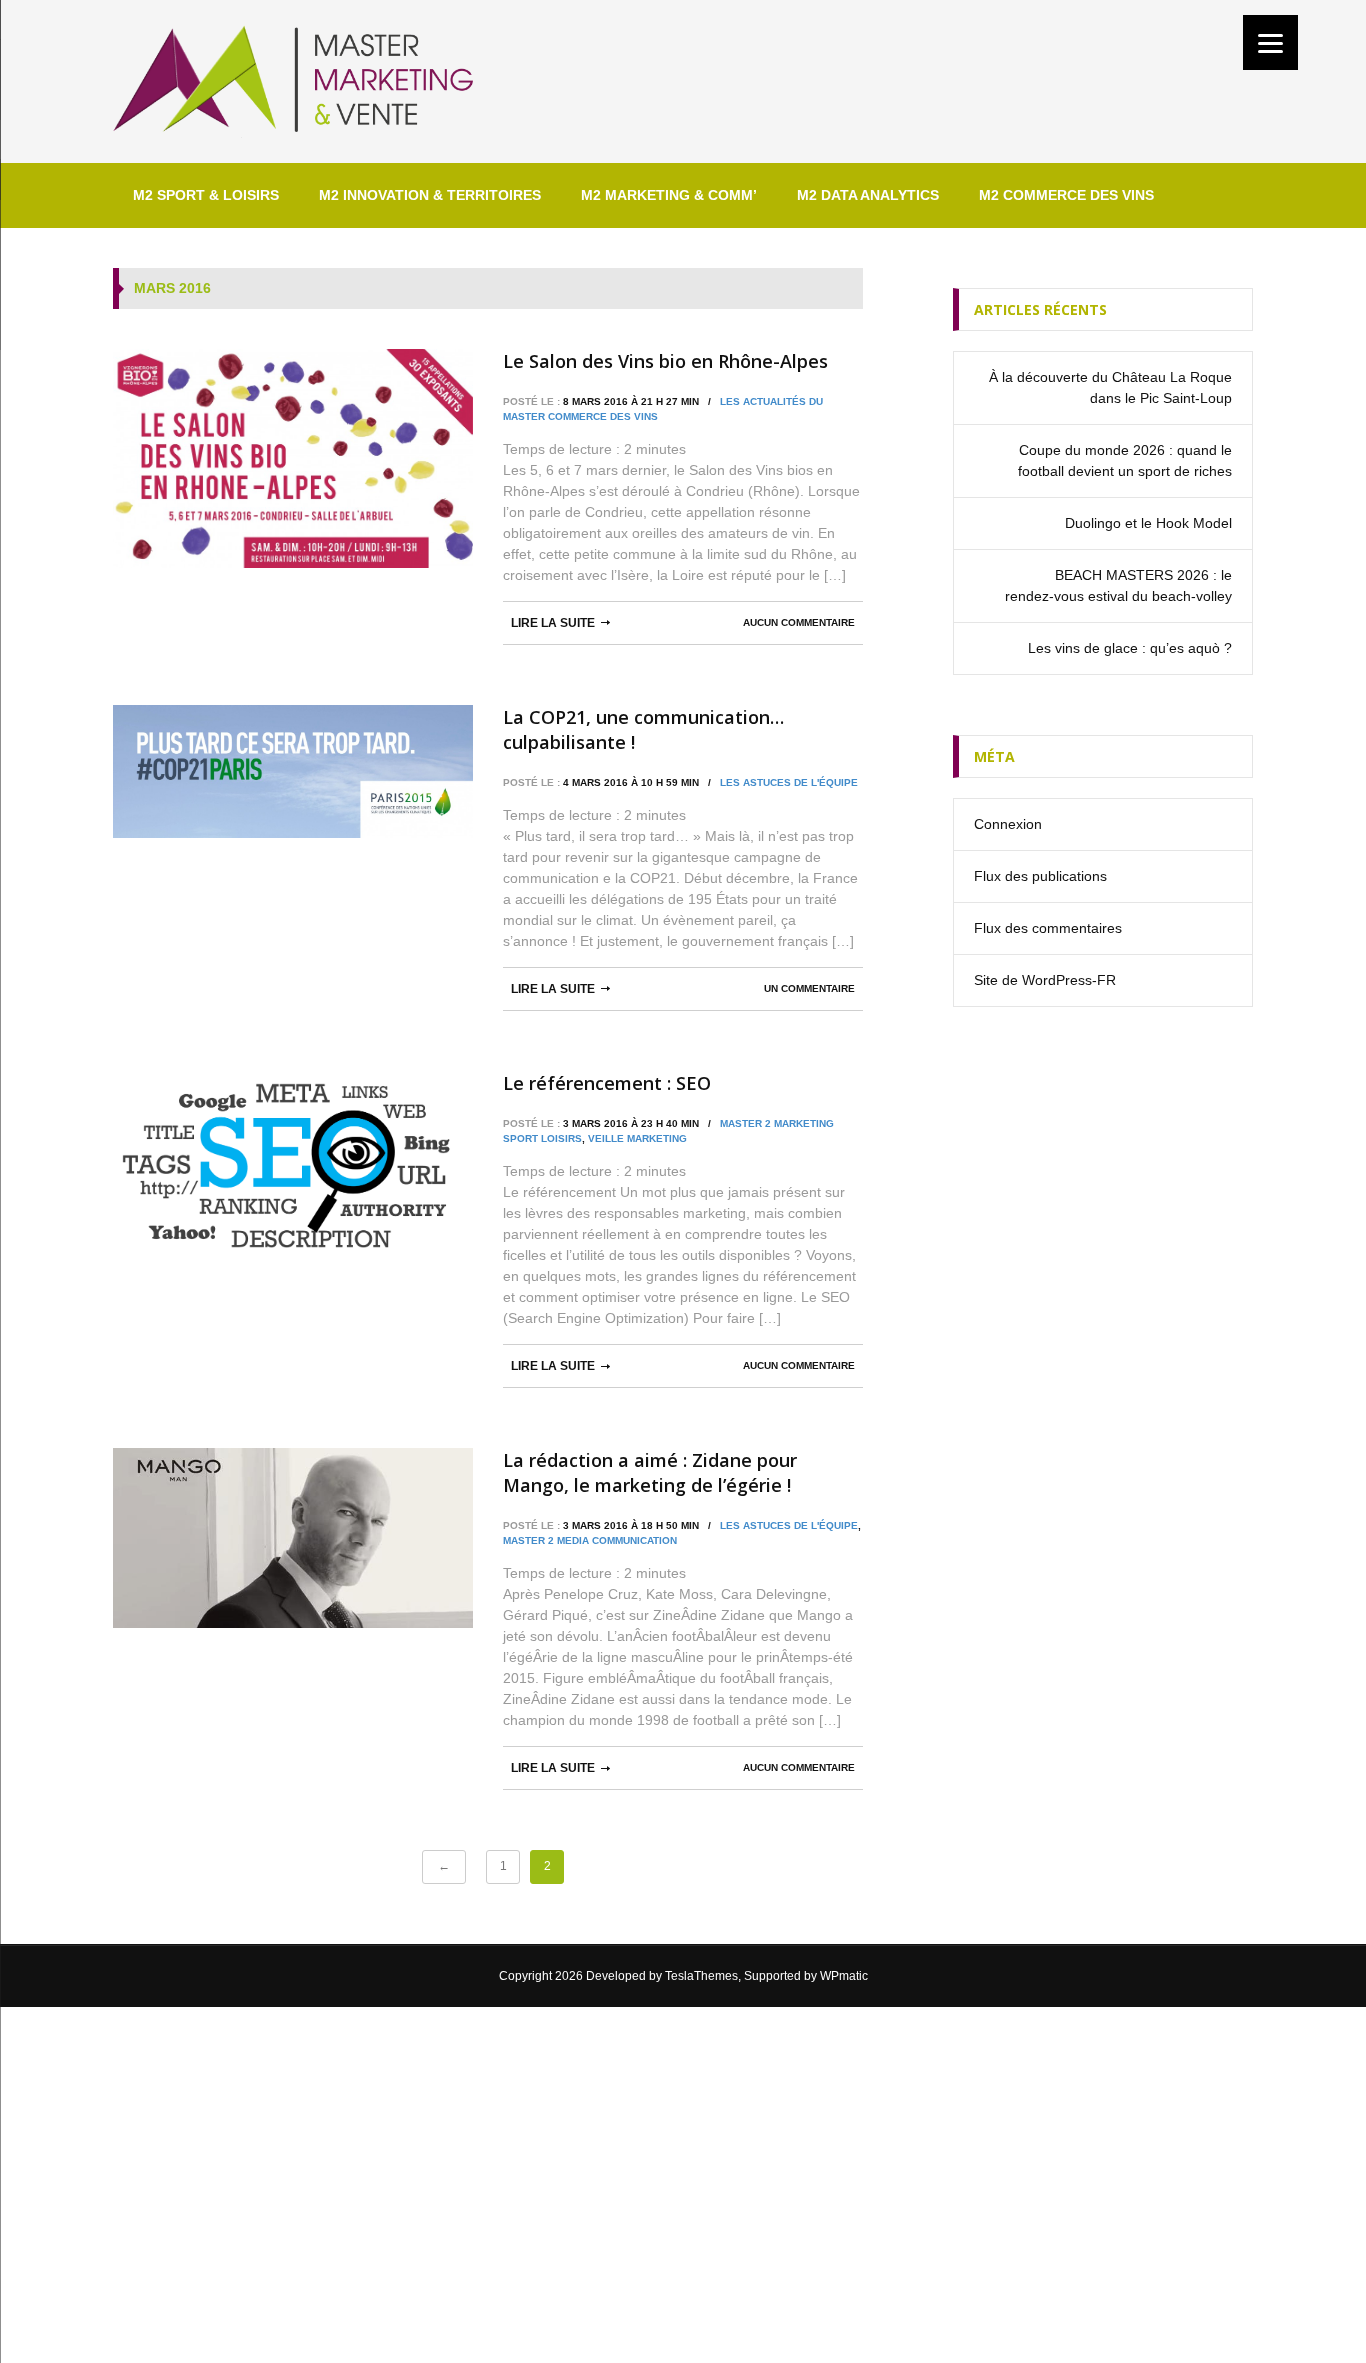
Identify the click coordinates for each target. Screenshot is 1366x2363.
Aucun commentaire (799, 622)
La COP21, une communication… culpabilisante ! (643, 729)
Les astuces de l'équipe (789, 782)
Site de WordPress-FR (1045, 980)
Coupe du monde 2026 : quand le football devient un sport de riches (1125, 460)
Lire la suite (553, 623)
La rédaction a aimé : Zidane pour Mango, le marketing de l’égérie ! (650, 1472)
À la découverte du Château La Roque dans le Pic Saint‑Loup (1110, 387)
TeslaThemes (701, 1976)
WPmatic (844, 1976)
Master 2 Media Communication (590, 1540)
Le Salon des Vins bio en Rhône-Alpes (665, 361)
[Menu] (1270, 42)
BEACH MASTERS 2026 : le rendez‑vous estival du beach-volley (1118, 585)
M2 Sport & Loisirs (206, 195)
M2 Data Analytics (868, 195)
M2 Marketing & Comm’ (669, 195)
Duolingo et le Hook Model (1148, 523)
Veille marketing (637, 1138)
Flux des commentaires (1048, 928)
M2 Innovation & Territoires (430, 195)
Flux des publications (1040, 876)
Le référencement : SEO (607, 1083)
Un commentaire (809, 988)
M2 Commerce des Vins (1066, 195)
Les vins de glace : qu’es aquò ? (1130, 648)
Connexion (1008, 824)
